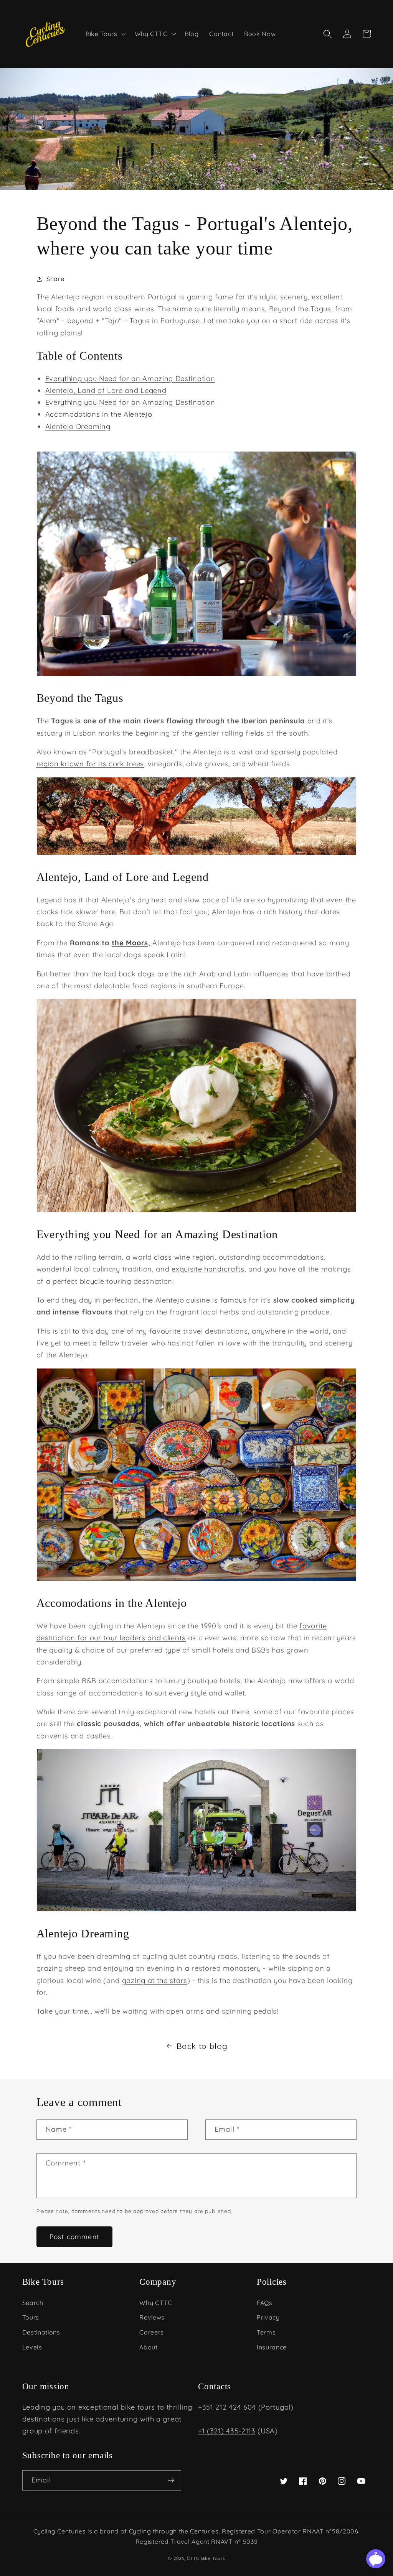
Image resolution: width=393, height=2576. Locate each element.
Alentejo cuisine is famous (201, 1300)
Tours (31, 2317)
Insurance (272, 2347)
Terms (266, 2332)
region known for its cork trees (90, 764)
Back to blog (202, 2046)
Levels (32, 2347)
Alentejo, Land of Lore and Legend (106, 390)
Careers (152, 2332)
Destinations (41, 2332)
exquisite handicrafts (208, 1269)
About (148, 2347)
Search (33, 2303)
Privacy (268, 2317)
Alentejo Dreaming (78, 426)
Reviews (152, 2317)
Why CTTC (156, 2303)
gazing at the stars (155, 1980)
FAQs (265, 2303)
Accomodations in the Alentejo (99, 414)
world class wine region (173, 1257)
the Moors (130, 943)
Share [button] (55, 279)
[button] (105, 34)
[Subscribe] (171, 2481)
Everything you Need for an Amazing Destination (130, 379)
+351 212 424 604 (227, 2407)
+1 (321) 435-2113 (227, 2431)
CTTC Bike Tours (206, 2558)
